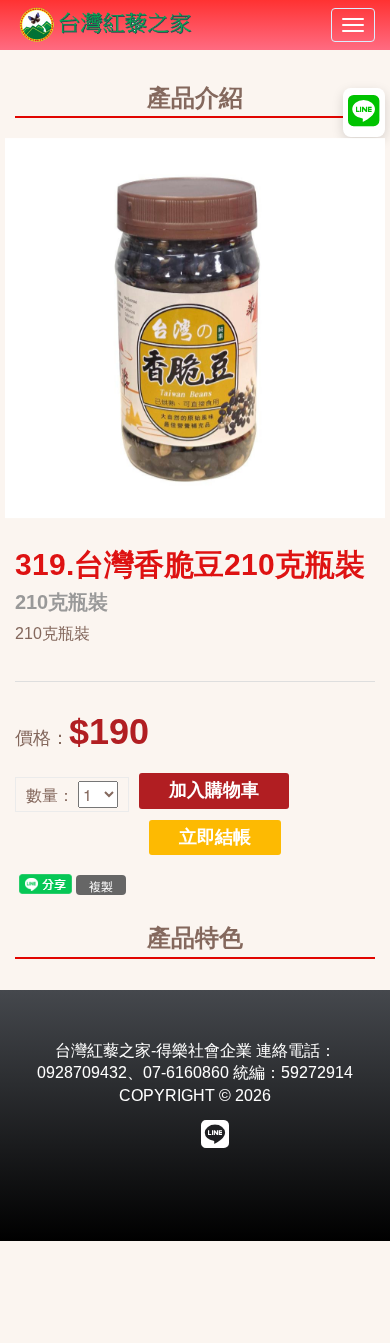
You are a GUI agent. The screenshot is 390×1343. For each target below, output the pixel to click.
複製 (101, 885)
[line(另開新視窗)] (45, 882)
